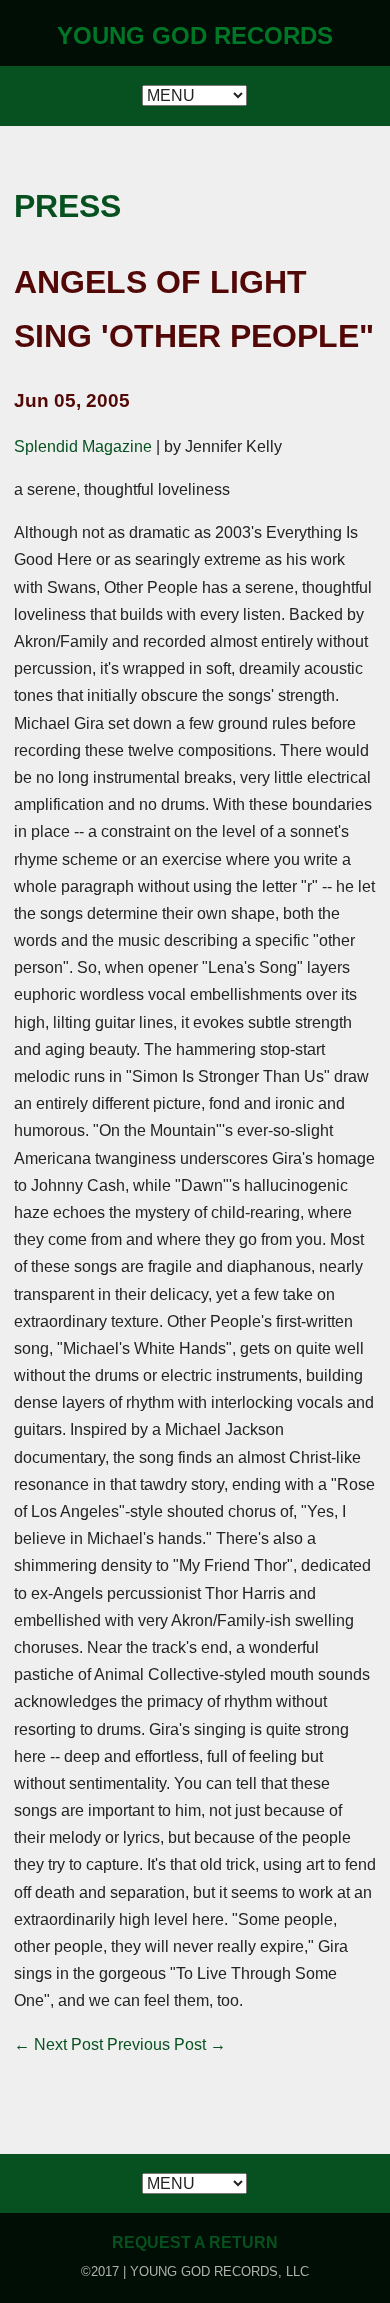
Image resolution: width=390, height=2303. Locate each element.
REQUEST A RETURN (195, 2242)
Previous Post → (166, 2044)
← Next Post (58, 2044)
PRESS (67, 206)
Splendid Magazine (83, 446)
